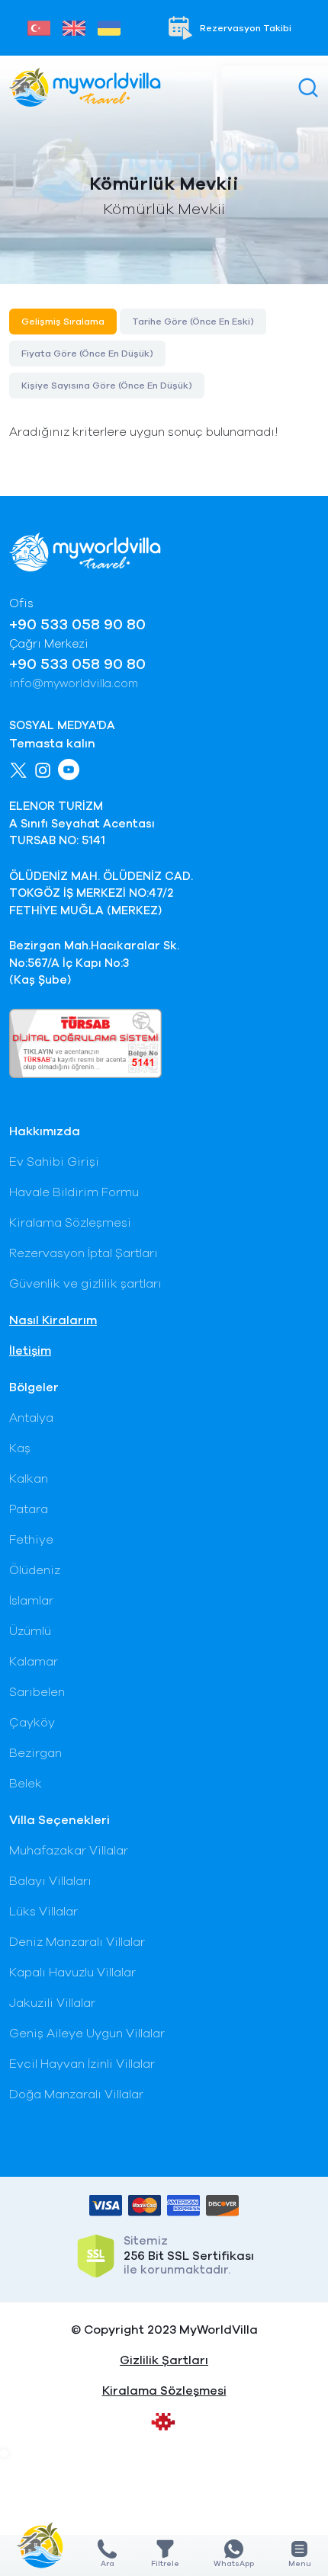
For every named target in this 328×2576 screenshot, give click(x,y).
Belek (26, 1784)
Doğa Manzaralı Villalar (76, 2094)
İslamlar (31, 1601)
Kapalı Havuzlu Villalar (72, 1973)
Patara (29, 1509)
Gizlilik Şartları (164, 2360)
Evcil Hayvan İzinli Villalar (82, 2064)
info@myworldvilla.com (74, 684)
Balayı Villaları (50, 1881)
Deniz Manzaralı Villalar (77, 1942)
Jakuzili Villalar (52, 2003)
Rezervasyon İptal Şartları (84, 1253)
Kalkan (29, 1479)
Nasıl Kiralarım (53, 1320)
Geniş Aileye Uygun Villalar (87, 2034)
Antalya (31, 1418)
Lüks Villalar (43, 1912)
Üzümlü (30, 1631)
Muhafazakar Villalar (69, 1851)
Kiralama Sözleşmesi (70, 1223)
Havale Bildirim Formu (74, 1192)
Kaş (20, 1448)
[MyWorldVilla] (85, 87)
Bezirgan (35, 1753)
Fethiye (31, 1540)
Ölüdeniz (35, 1570)
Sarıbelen (37, 1692)
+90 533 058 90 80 (77, 625)
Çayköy (32, 1723)
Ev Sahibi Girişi (54, 1162)
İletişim (30, 1351)
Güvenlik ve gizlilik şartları (85, 1284)
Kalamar (34, 1662)
